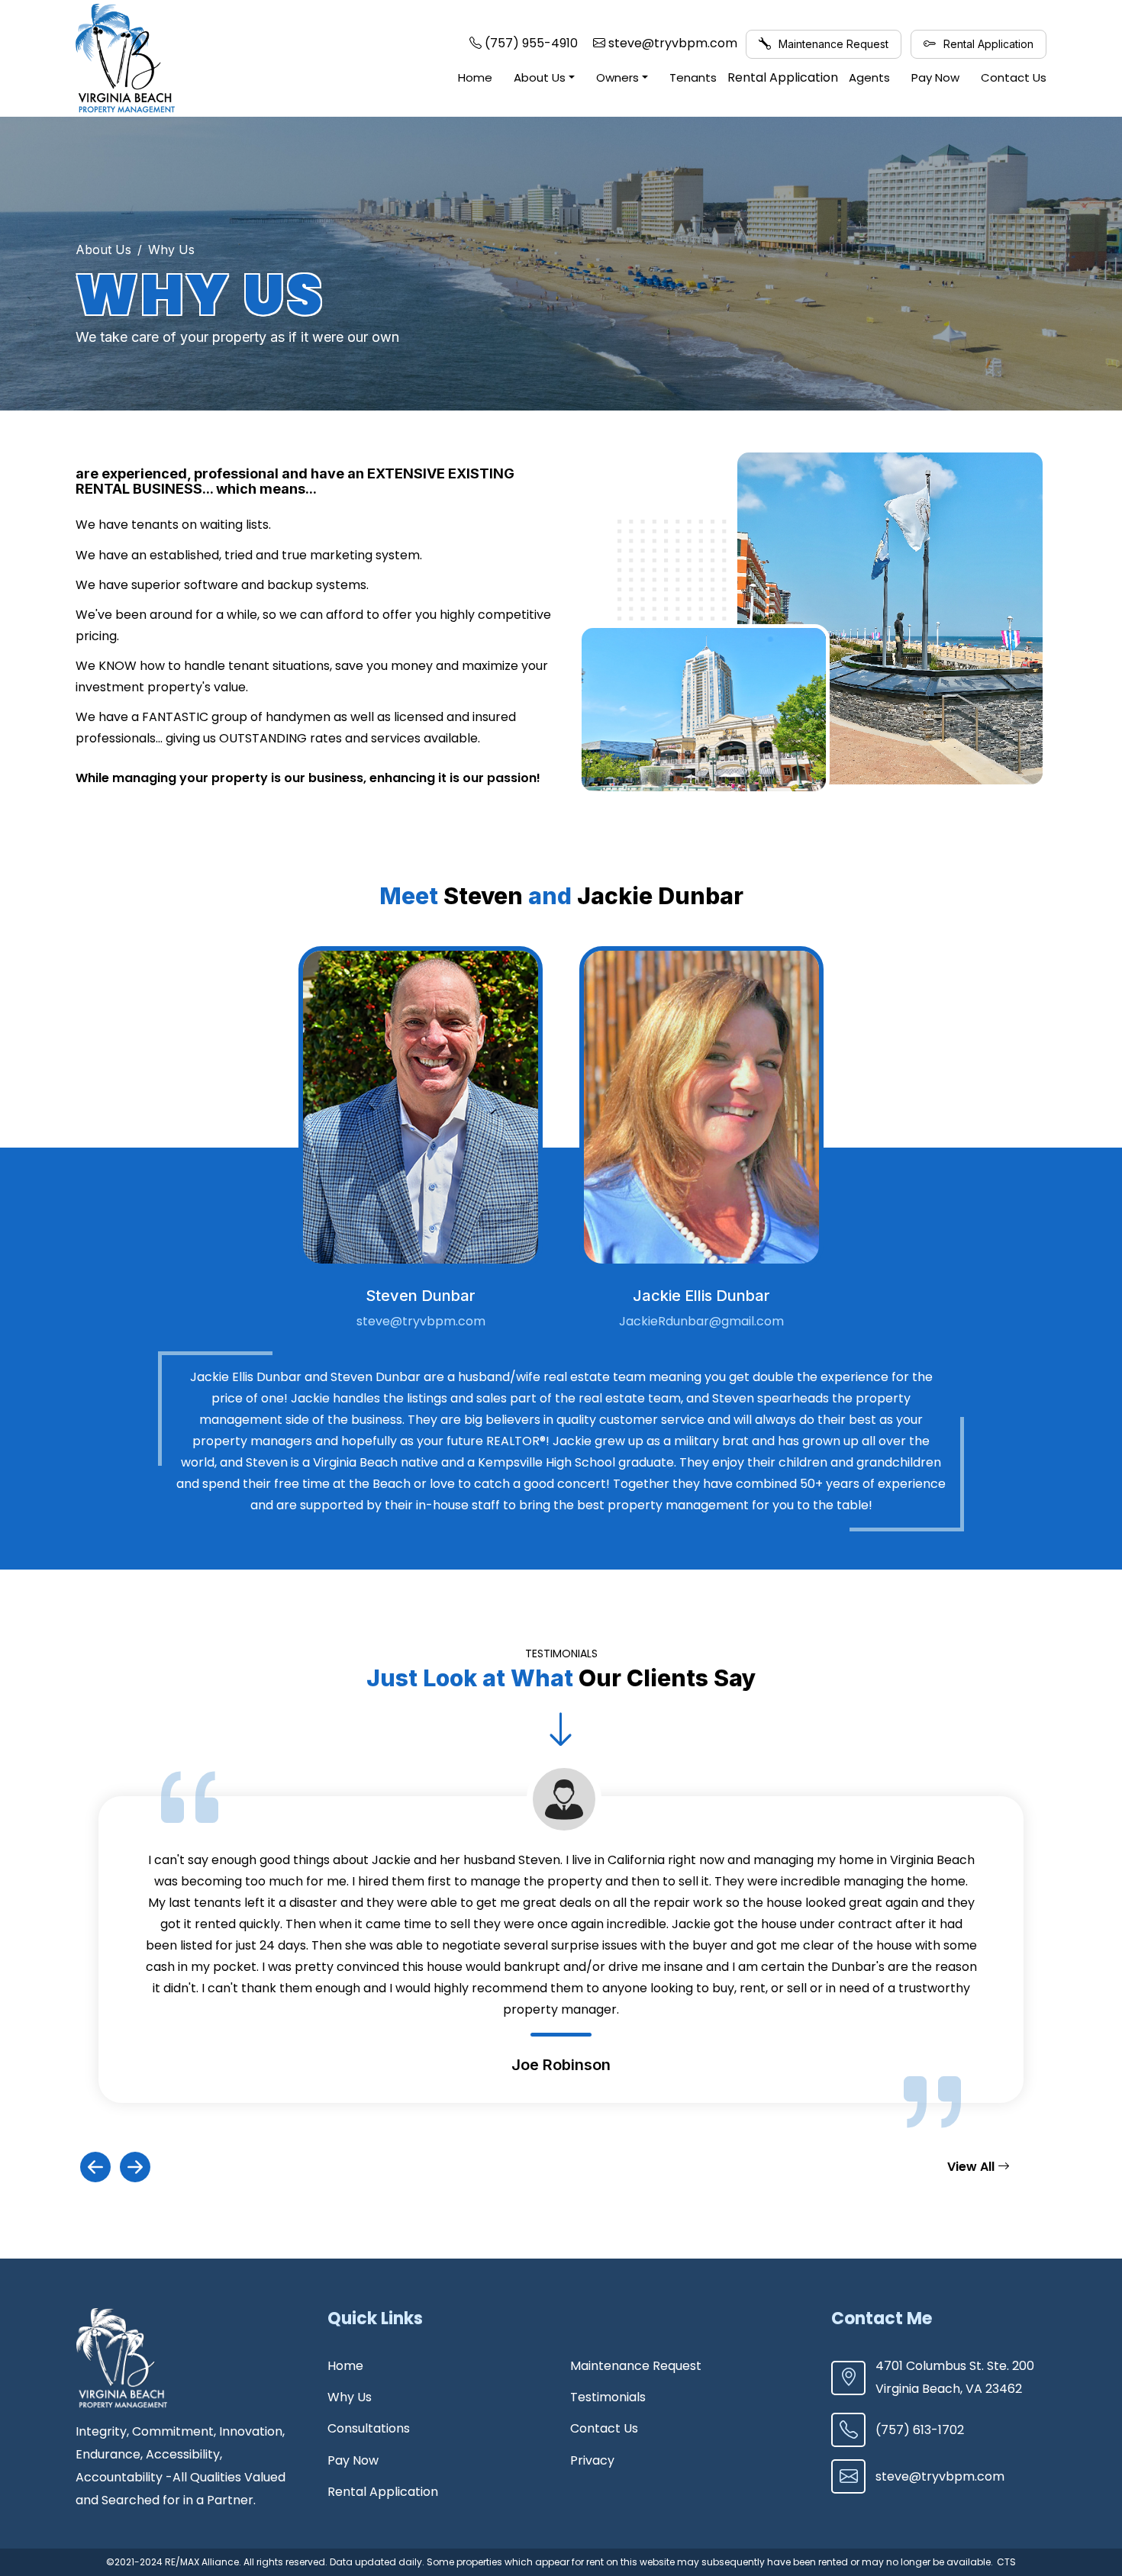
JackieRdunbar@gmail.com (701, 1321)
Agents (869, 77)
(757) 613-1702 (920, 2430)
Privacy (592, 2460)
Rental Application (987, 44)
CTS (1006, 2562)
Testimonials (608, 2397)
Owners (617, 77)
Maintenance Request (832, 44)
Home (475, 77)
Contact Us (1014, 77)
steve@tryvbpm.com (421, 1321)
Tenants (693, 77)
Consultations (369, 2428)
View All (972, 2167)
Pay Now (935, 77)
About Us (540, 77)
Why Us (350, 2397)
